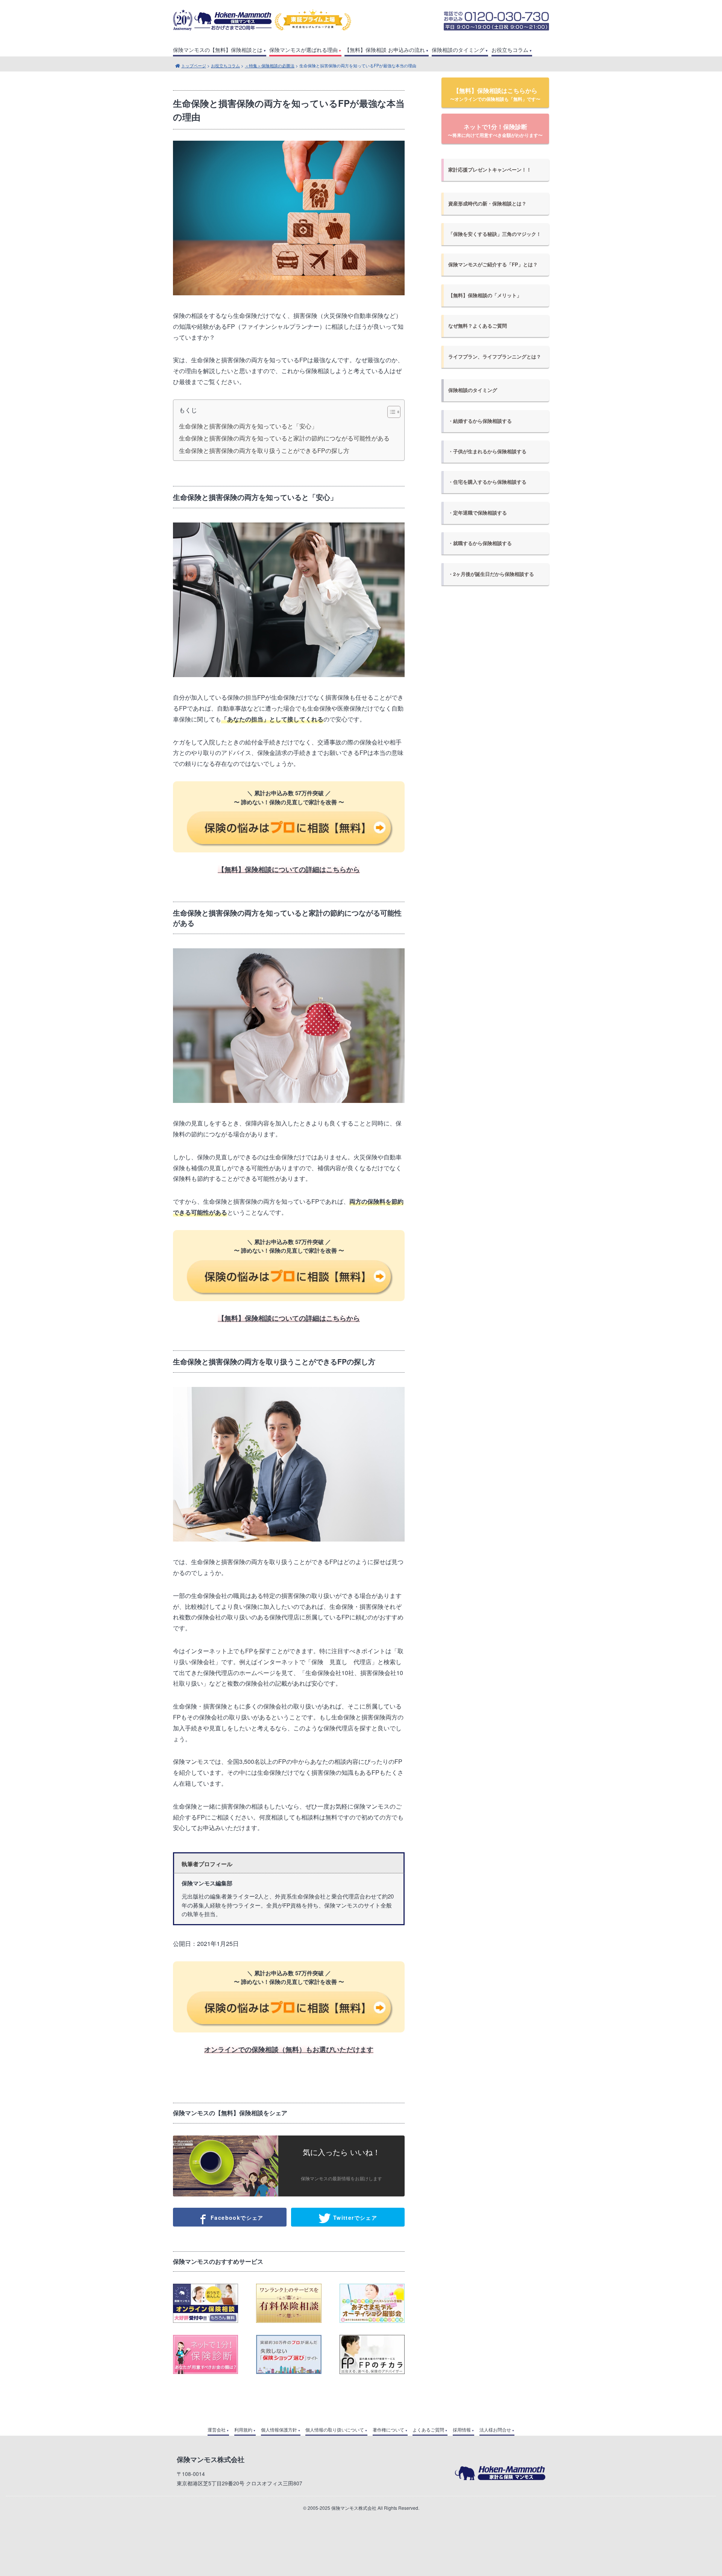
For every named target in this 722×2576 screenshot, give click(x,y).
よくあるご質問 (428, 2430)
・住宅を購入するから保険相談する (487, 482)
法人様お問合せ (495, 2430)
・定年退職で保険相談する (478, 513)
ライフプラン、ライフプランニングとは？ (495, 357)
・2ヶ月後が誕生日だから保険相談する (491, 574)
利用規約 (243, 2430)
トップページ (194, 65)
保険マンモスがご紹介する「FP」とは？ (493, 264)
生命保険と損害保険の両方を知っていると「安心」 (248, 426)
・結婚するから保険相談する (480, 421)
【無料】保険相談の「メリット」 (485, 295)
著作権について (388, 2430)
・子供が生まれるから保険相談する (487, 451)
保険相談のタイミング (458, 50)
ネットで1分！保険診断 (495, 130)
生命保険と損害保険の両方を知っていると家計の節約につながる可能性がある (284, 438)
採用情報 (462, 2430)
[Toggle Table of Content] (390, 412)
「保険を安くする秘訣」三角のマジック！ (495, 234)
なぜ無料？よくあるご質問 (478, 326)
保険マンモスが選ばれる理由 (303, 50)
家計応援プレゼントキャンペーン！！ (490, 170)
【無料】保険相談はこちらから (495, 94)
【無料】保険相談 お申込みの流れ (385, 50)
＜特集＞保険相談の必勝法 (270, 65)
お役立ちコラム (510, 50)
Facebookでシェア (236, 2218)
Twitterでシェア (354, 2218)
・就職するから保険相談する (480, 543)
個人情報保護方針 (279, 2430)
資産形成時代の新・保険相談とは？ (487, 204)
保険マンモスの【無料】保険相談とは (218, 50)
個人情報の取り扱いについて (335, 2430)
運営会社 (217, 2430)
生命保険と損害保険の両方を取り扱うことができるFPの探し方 (264, 451)
